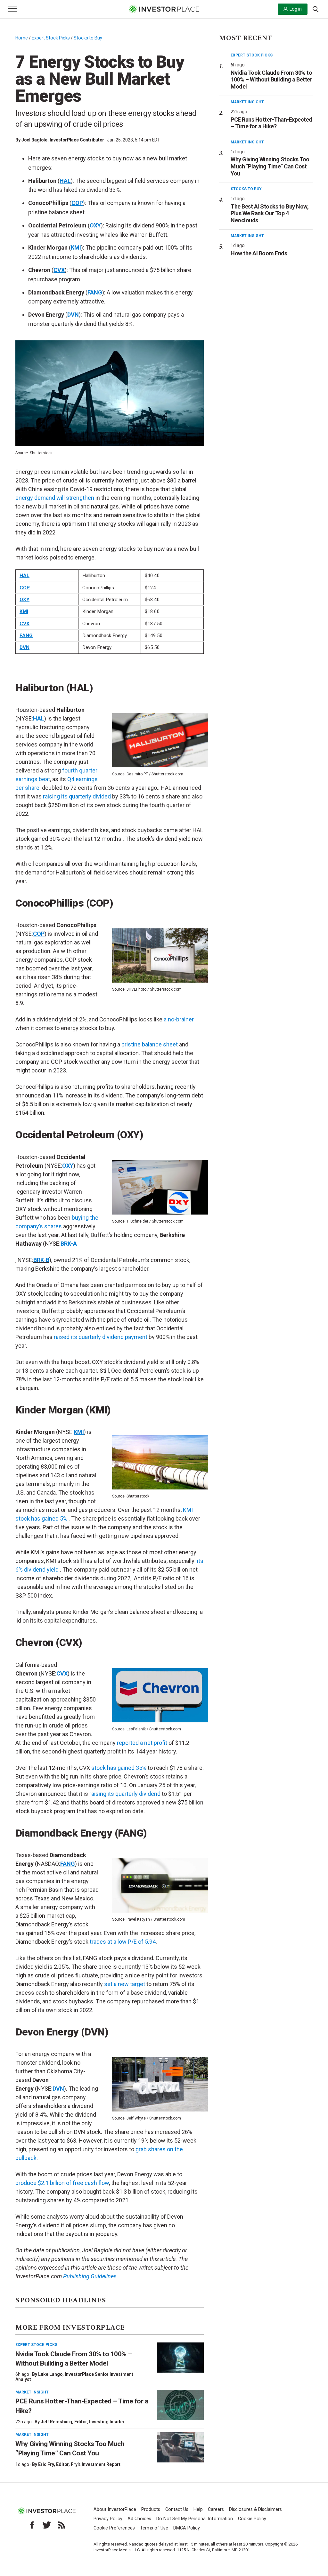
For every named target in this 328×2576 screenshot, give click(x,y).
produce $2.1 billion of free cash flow (62, 2183)
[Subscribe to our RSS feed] (61, 2525)
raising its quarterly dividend (125, 1794)
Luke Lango (50, 2374)
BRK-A (69, 1244)
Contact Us (177, 2509)
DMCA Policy (187, 2528)
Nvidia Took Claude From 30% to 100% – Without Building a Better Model (271, 80)
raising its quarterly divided (77, 796)
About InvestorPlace (115, 2509)
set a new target (125, 1984)
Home (22, 38)
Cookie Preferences (114, 2528)
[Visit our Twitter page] (47, 2525)
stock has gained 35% (119, 1768)
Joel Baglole (34, 140)
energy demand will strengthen (55, 498)
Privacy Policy (108, 2519)
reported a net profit (142, 1743)
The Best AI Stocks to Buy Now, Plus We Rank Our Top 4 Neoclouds (270, 213)
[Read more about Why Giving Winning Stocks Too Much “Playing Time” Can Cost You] (180, 2447)
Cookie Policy (252, 2519)
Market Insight (32, 2392)
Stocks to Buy (88, 38)
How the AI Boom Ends (259, 253)
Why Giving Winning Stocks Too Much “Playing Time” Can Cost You (270, 166)
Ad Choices (139, 2519)
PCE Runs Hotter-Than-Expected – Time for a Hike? (271, 123)
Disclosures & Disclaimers (255, 2509)
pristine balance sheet (150, 1044)
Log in (296, 9)
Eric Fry (46, 2464)
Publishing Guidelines (90, 2276)
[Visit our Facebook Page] (32, 2525)
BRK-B (41, 1260)
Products (151, 2509)
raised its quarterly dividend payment (101, 1337)
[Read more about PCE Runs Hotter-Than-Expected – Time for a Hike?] (180, 2405)
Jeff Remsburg (56, 2422)
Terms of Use (154, 2528)
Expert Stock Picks (51, 38)
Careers (216, 2509)
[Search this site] (316, 9)
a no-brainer (179, 1019)
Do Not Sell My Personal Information (195, 2519)
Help (198, 2509)
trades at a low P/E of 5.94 (123, 1942)
